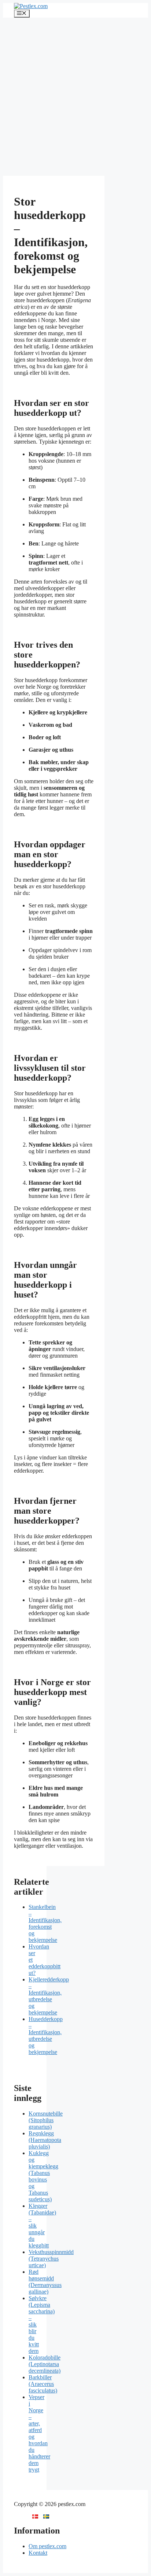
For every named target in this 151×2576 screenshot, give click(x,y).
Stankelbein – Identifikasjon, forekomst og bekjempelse (45, 1923)
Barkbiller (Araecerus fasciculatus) (43, 2384)
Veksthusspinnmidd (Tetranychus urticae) (51, 2259)
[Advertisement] (75, 97)
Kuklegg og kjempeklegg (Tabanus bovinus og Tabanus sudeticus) (43, 2176)
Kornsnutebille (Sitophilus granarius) (46, 2120)
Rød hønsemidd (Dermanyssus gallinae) (45, 2282)
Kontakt (38, 2553)
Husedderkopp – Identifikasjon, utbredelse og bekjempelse (46, 2035)
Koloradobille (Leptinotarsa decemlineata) (45, 2364)
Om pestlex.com (47, 2546)
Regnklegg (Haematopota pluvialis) (45, 2140)
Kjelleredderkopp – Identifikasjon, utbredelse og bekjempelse (49, 1996)
